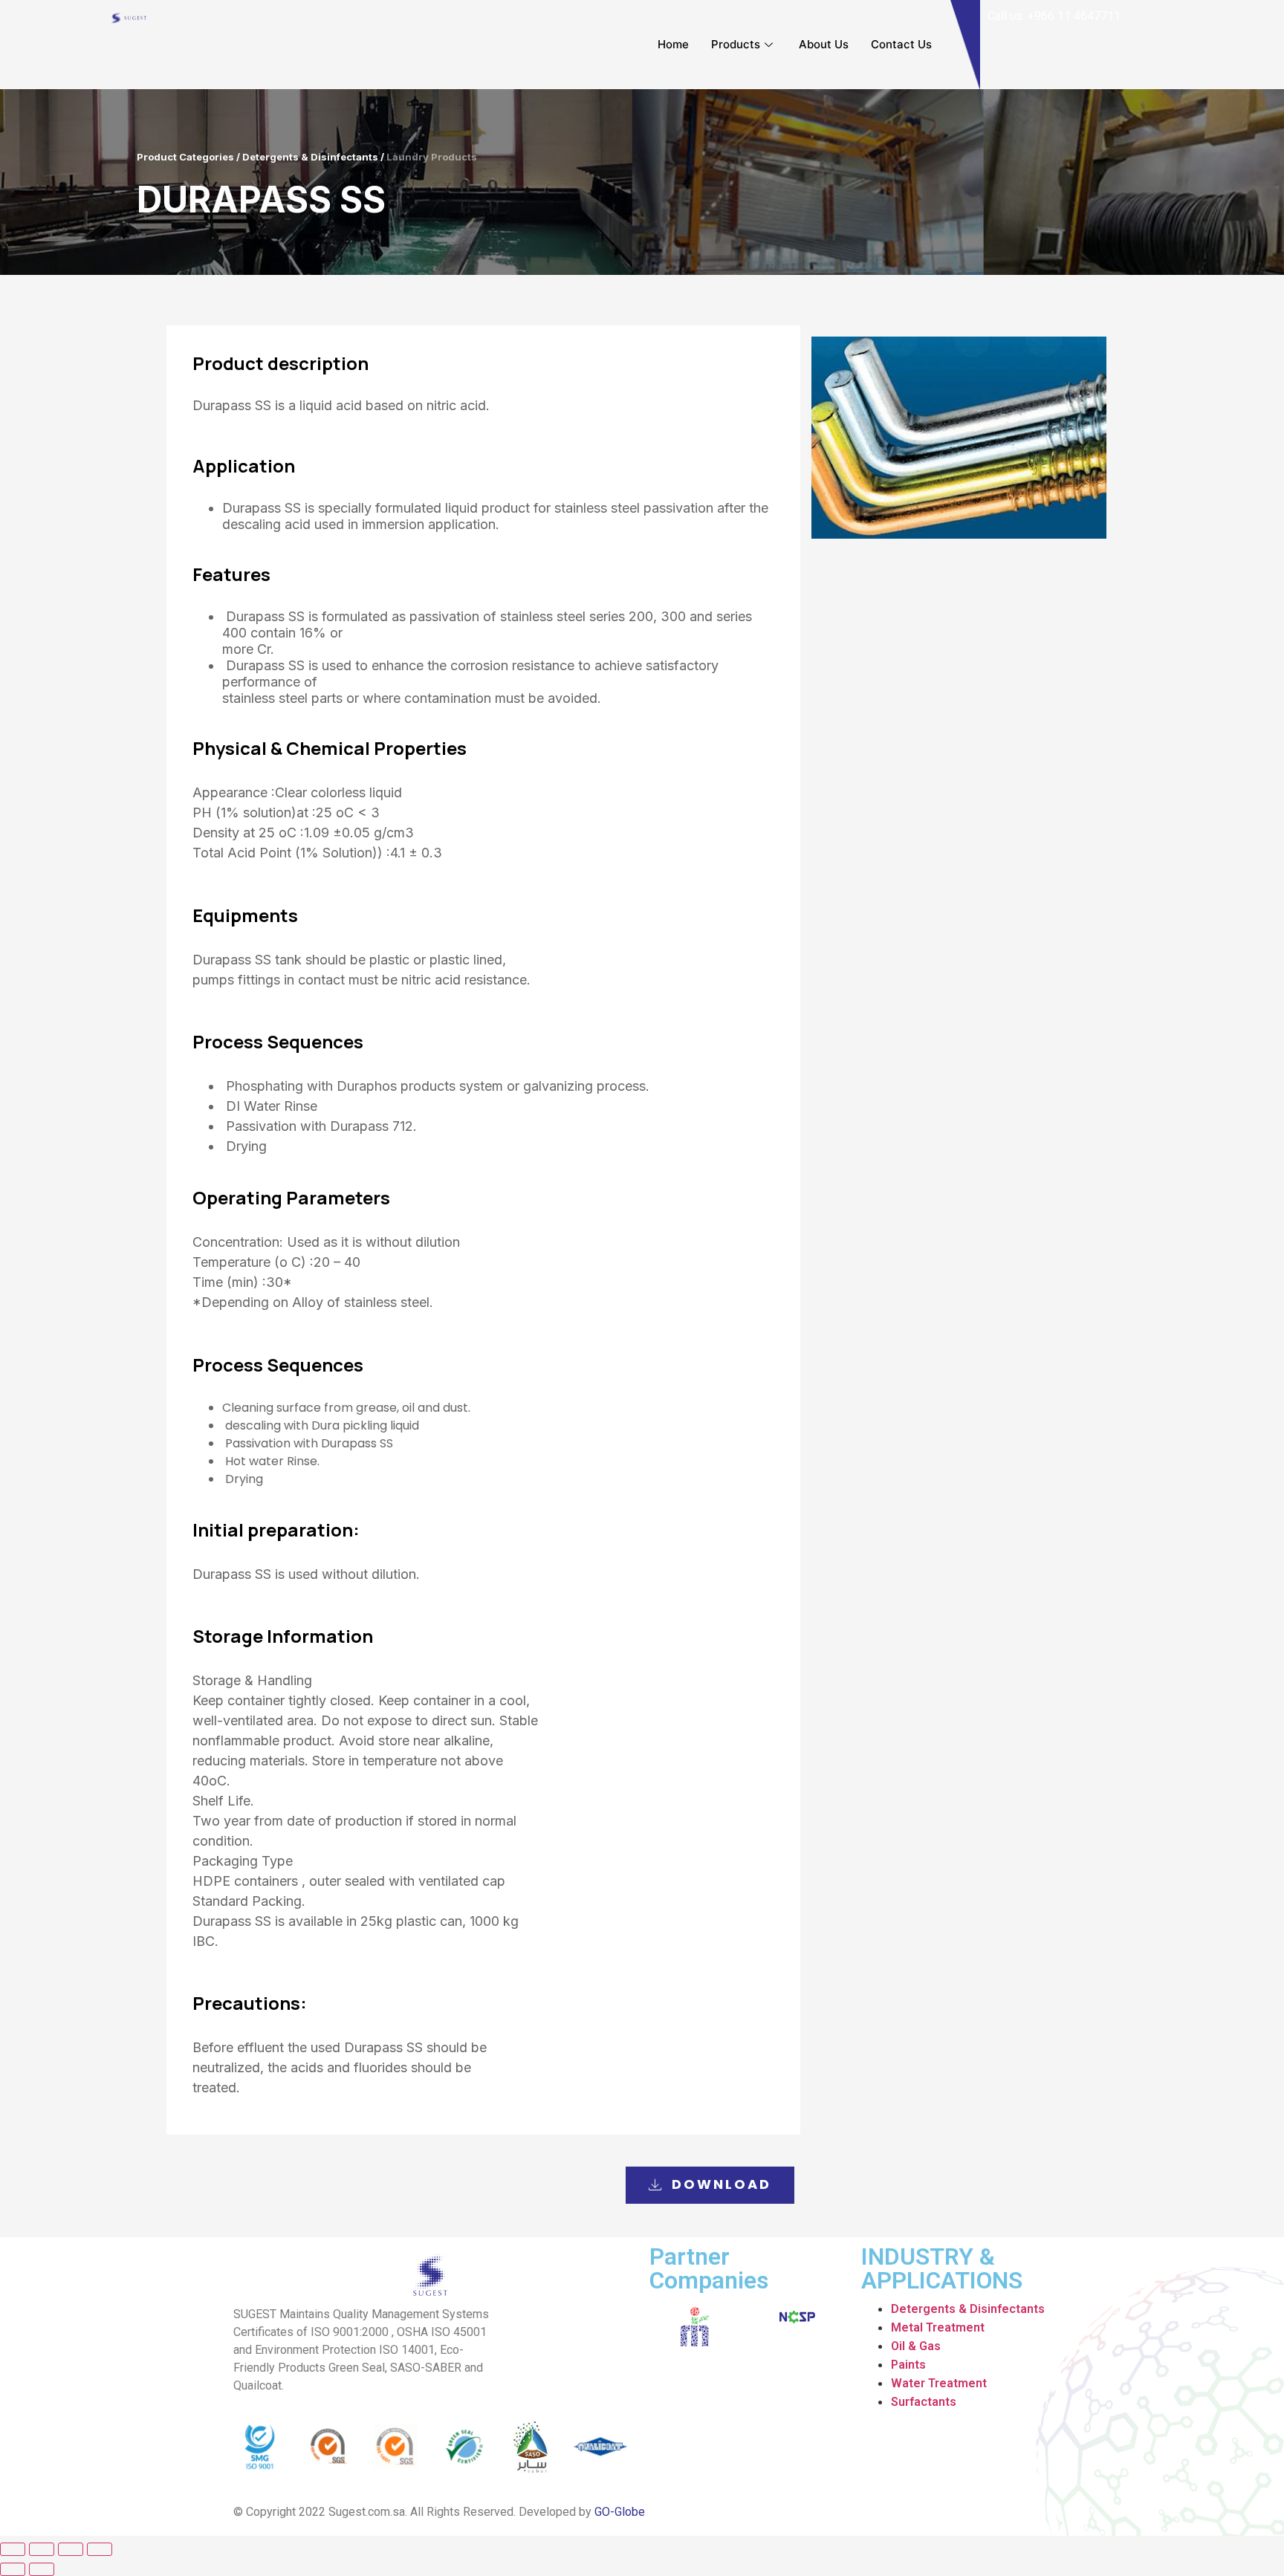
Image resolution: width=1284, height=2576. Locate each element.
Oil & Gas (916, 2346)
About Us (824, 44)
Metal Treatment (938, 2327)
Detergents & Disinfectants (968, 2309)
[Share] (42, 2549)
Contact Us (901, 44)
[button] (710, 2185)
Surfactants (924, 2402)
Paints (908, 2365)
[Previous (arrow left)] (13, 2569)
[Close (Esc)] (13, 2549)
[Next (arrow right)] (42, 2569)
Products (736, 44)
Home (673, 44)
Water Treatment (939, 2383)
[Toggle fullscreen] (71, 2549)
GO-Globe (620, 2512)
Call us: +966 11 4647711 (1054, 16)
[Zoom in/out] (100, 2549)
